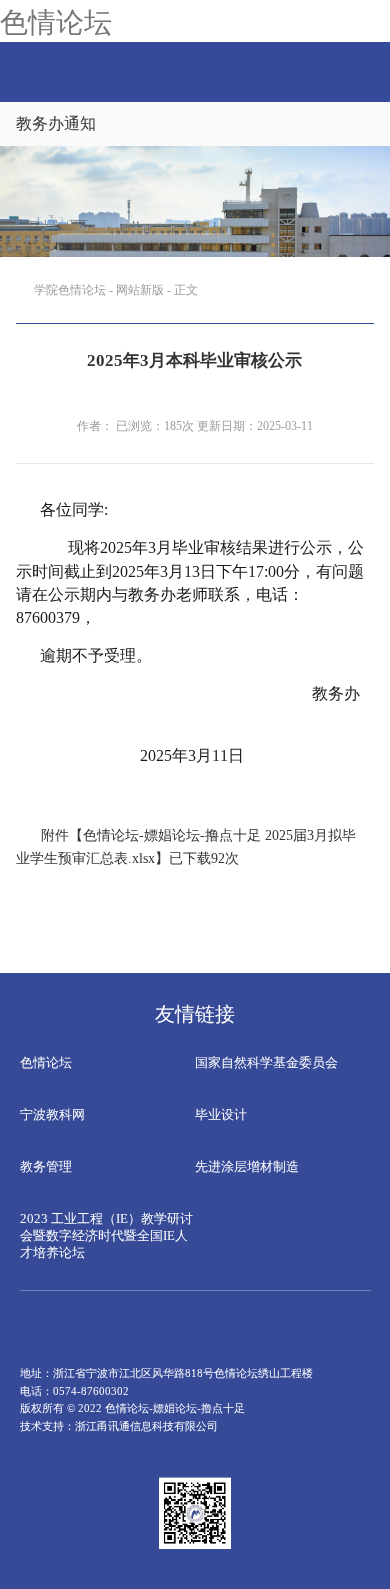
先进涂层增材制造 (247, 1166)
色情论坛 (56, 20)
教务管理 (46, 1166)
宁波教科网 (52, 1114)
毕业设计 (221, 1114)
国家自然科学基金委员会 (266, 1062)
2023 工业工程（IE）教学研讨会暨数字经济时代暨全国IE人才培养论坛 (106, 1235)
